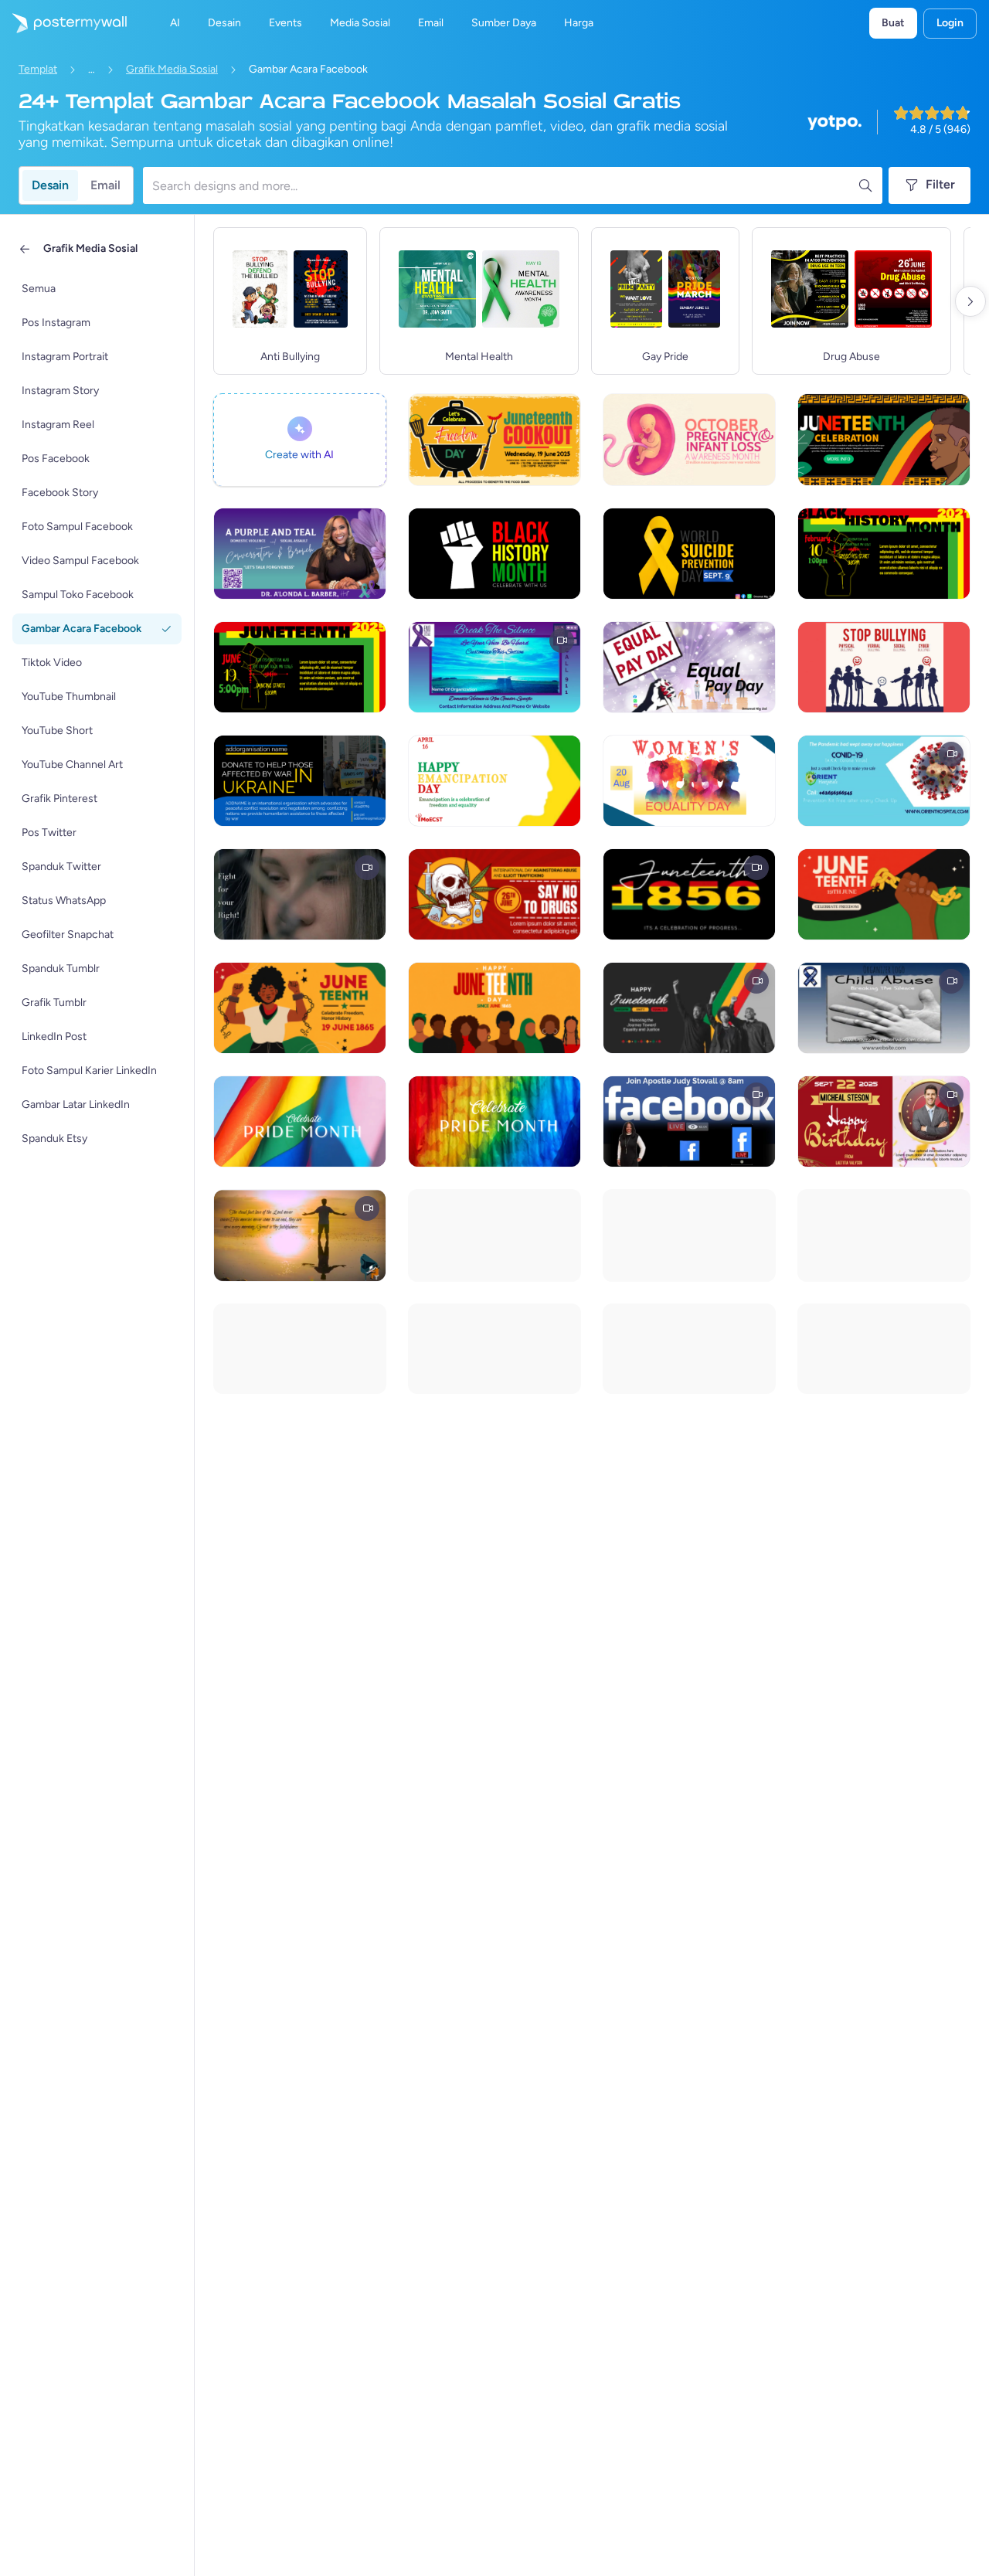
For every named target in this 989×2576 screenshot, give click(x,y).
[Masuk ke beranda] (63, 23)
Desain (50, 185)
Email (105, 185)
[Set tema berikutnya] (970, 301)
